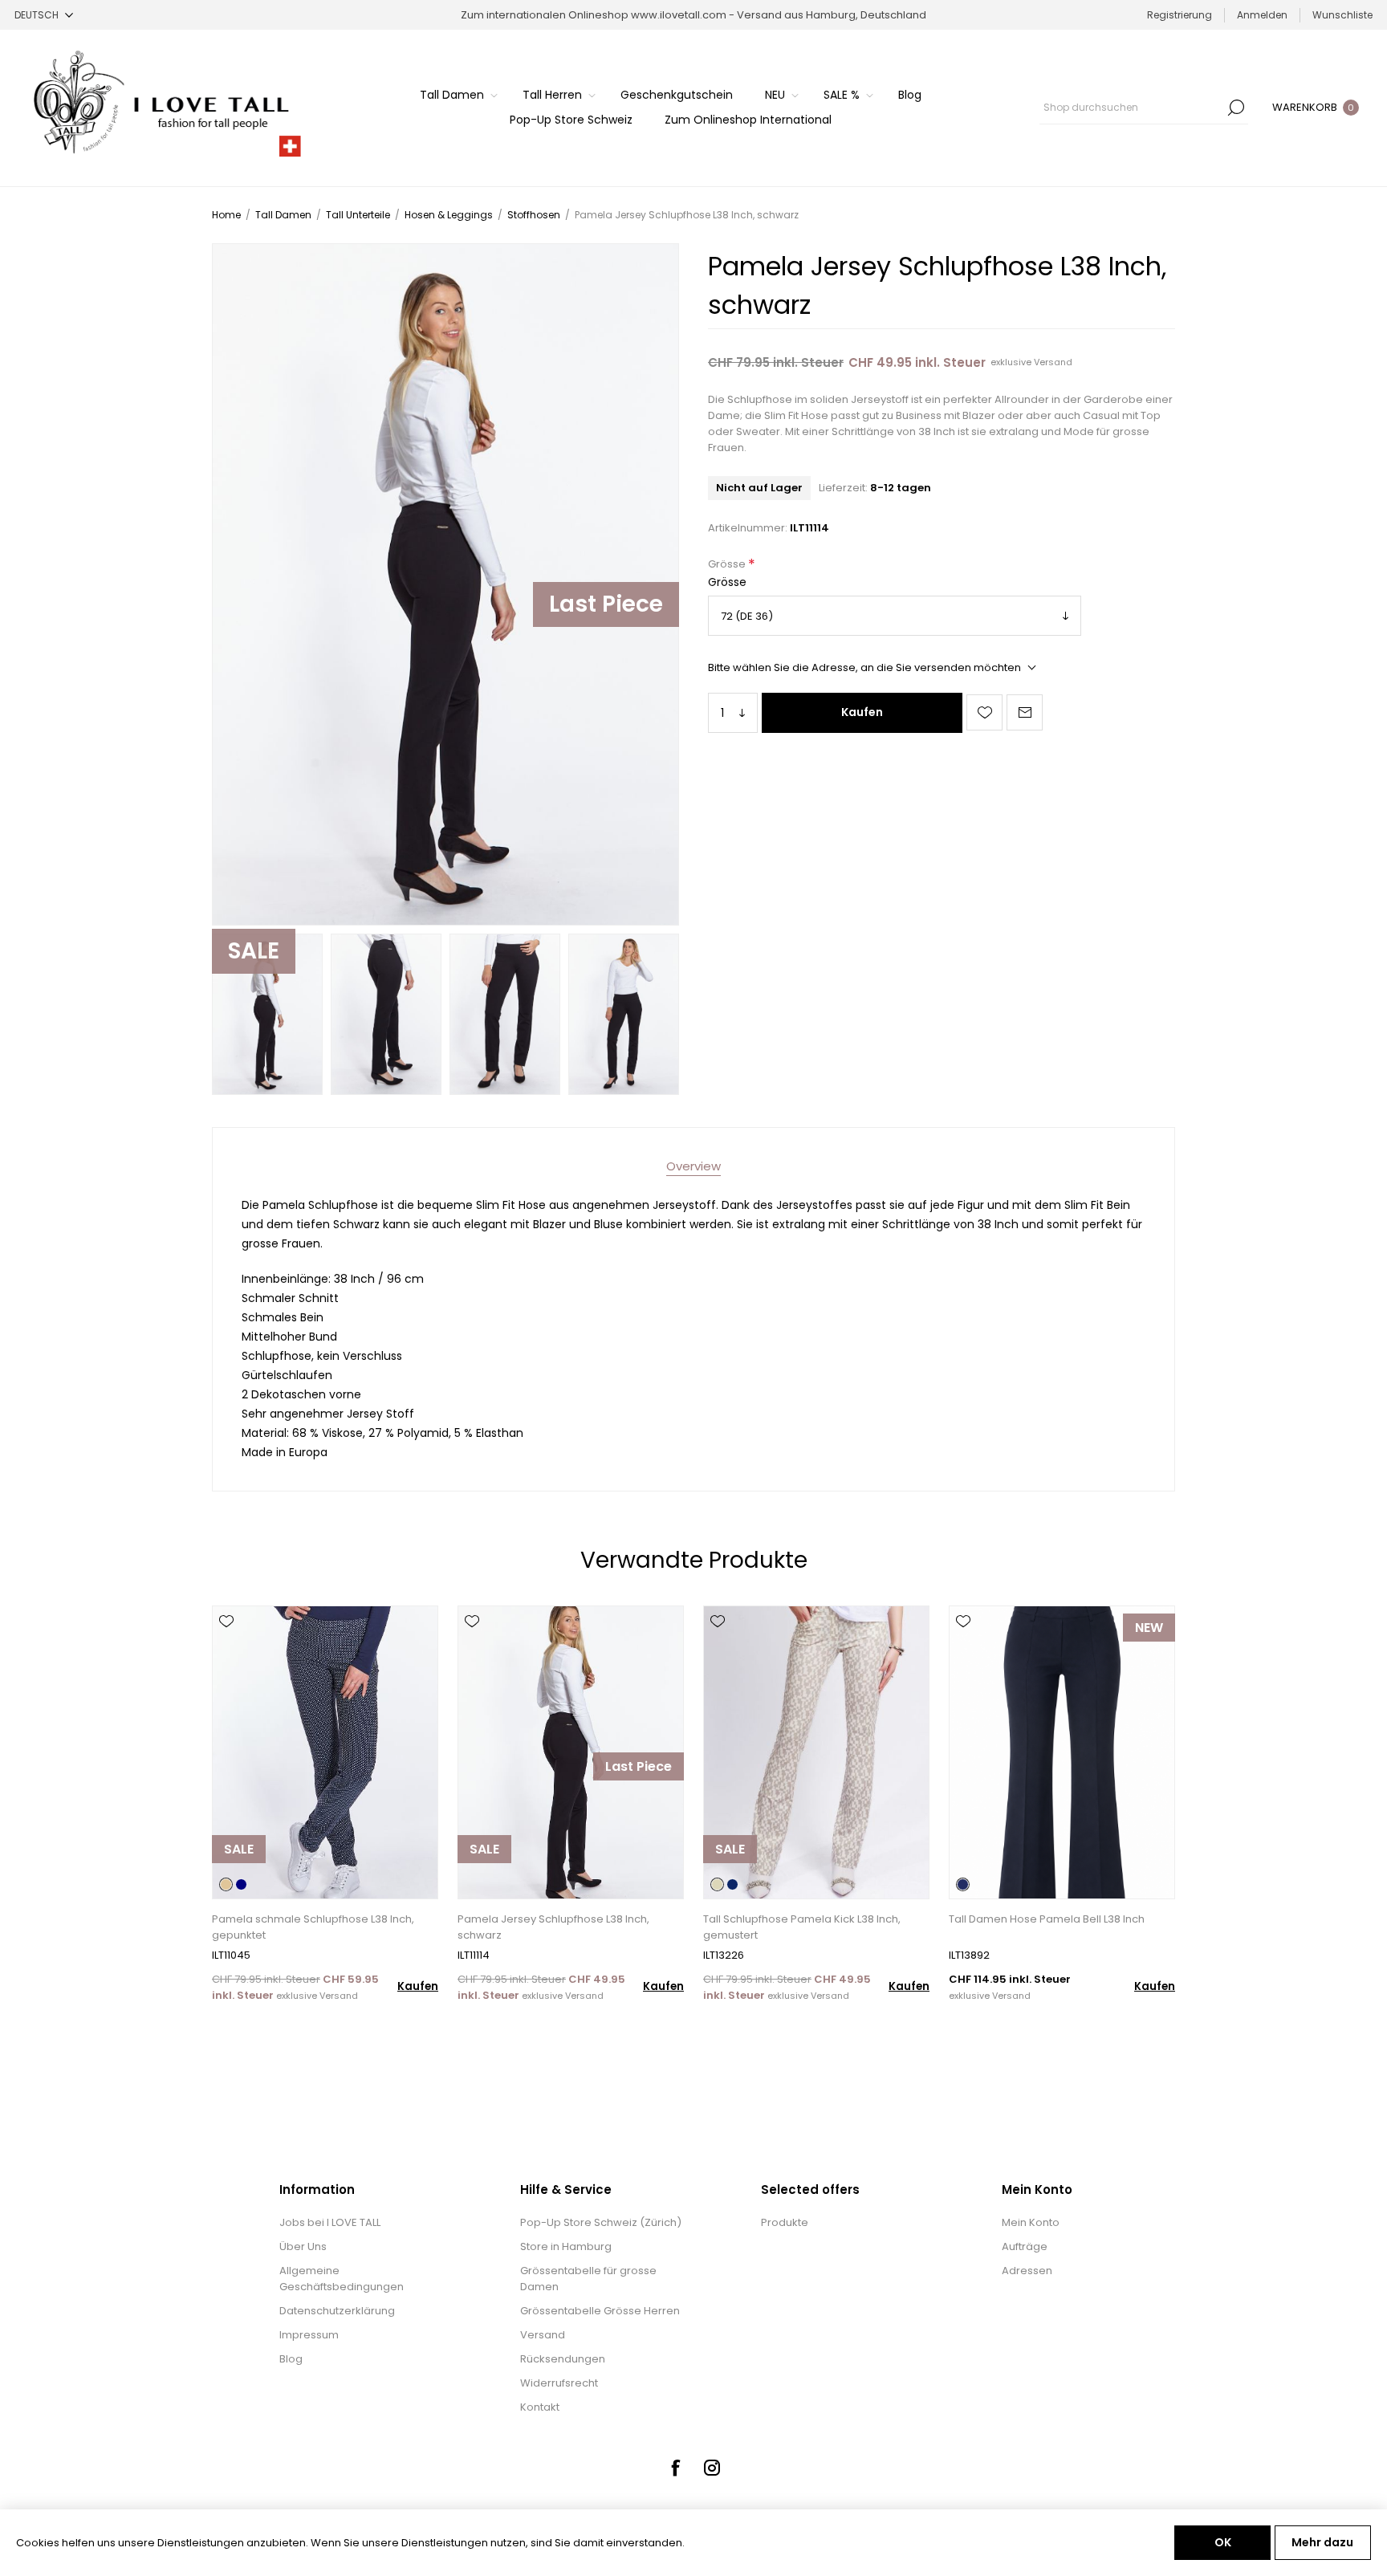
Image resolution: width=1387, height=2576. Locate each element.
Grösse (728, 564)
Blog (291, 2359)
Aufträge (1025, 2246)
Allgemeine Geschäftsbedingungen (342, 2279)
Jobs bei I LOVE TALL (330, 2222)
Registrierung (1180, 15)
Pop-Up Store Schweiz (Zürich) (601, 2222)
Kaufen (862, 712)
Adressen (1027, 2271)
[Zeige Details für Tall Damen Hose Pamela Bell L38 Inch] (1062, 1752)
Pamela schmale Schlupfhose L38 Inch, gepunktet (313, 1927)
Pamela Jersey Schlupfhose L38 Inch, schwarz (553, 1927)
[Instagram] (712, 2468)
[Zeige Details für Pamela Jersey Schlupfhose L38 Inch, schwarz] (571, 1752)
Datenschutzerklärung (337, 2311)
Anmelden (1262, 15)
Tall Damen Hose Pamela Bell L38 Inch (1047, 1919)
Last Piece (606, 604)
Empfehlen (1025, 712)
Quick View (226, 1645)
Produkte (785, 2222)
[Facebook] (675, 2468)
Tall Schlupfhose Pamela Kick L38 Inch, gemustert (802, 1927)
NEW (1149, 1628)
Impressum (309, 2335)
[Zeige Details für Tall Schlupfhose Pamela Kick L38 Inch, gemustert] (816, 1752)
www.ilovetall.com (679, 15)
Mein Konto (1031, 2222)
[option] (267, 1014)
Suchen (1236, 108)
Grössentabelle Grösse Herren (600, 2311)
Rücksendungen (563, 2359)
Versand (1053, 362)
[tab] (693, 1166)
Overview (693, 1166)
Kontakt (540, 2407)
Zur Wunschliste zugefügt (984, 712)
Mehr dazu (1322, 2542)
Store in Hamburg (566, 2246)
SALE (254, 951)
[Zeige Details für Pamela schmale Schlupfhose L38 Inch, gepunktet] (325, 1752)
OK (1223, 2542)
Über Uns (303, 2246)
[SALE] (239, 1897)
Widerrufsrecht (559, 2383)
